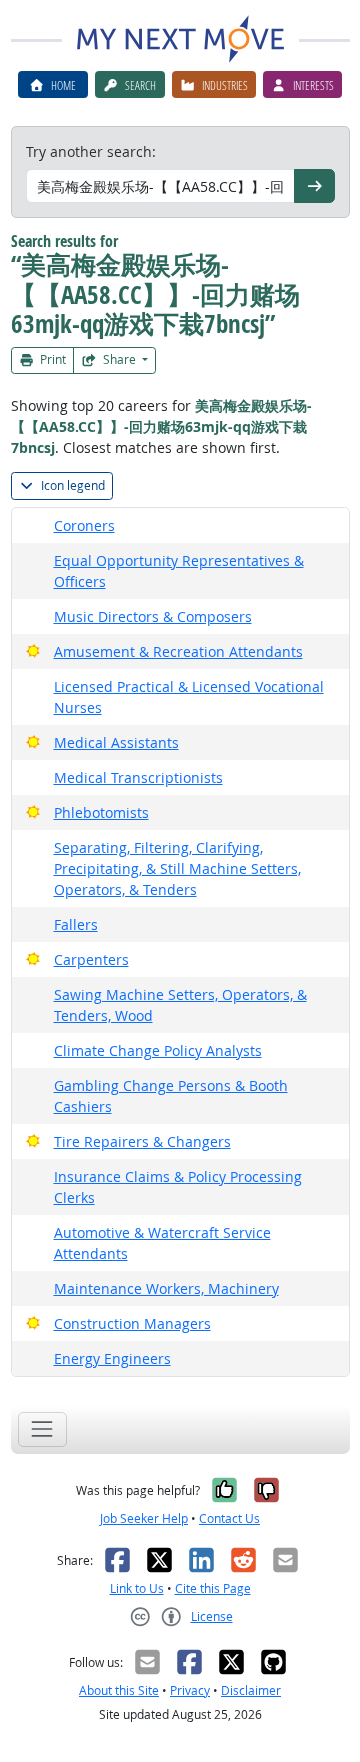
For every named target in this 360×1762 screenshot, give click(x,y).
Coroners (84, 525)
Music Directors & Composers (153, 616)
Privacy (190, 1690)
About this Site (119, 1690)
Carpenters (91, 959)
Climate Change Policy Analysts (158, 1050)
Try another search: (91, 151)
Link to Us (137, 1588)
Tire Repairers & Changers (142, 1141)
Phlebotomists (101, 812)
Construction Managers (132, 1323)
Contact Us (229, 1518)
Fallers (76, 924)
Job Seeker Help (144, 1518)
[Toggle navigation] (42, 1429)
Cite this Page (213, 1588)
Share (119, 359)
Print (51, 359)
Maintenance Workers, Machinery (166, 1288)
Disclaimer (251, 1690)
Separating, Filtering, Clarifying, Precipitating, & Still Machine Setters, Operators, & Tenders (177, 868)
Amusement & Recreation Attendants (178, 651)
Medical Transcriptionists (138, 777)
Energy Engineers (112, 1358)
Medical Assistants (116, 742)
